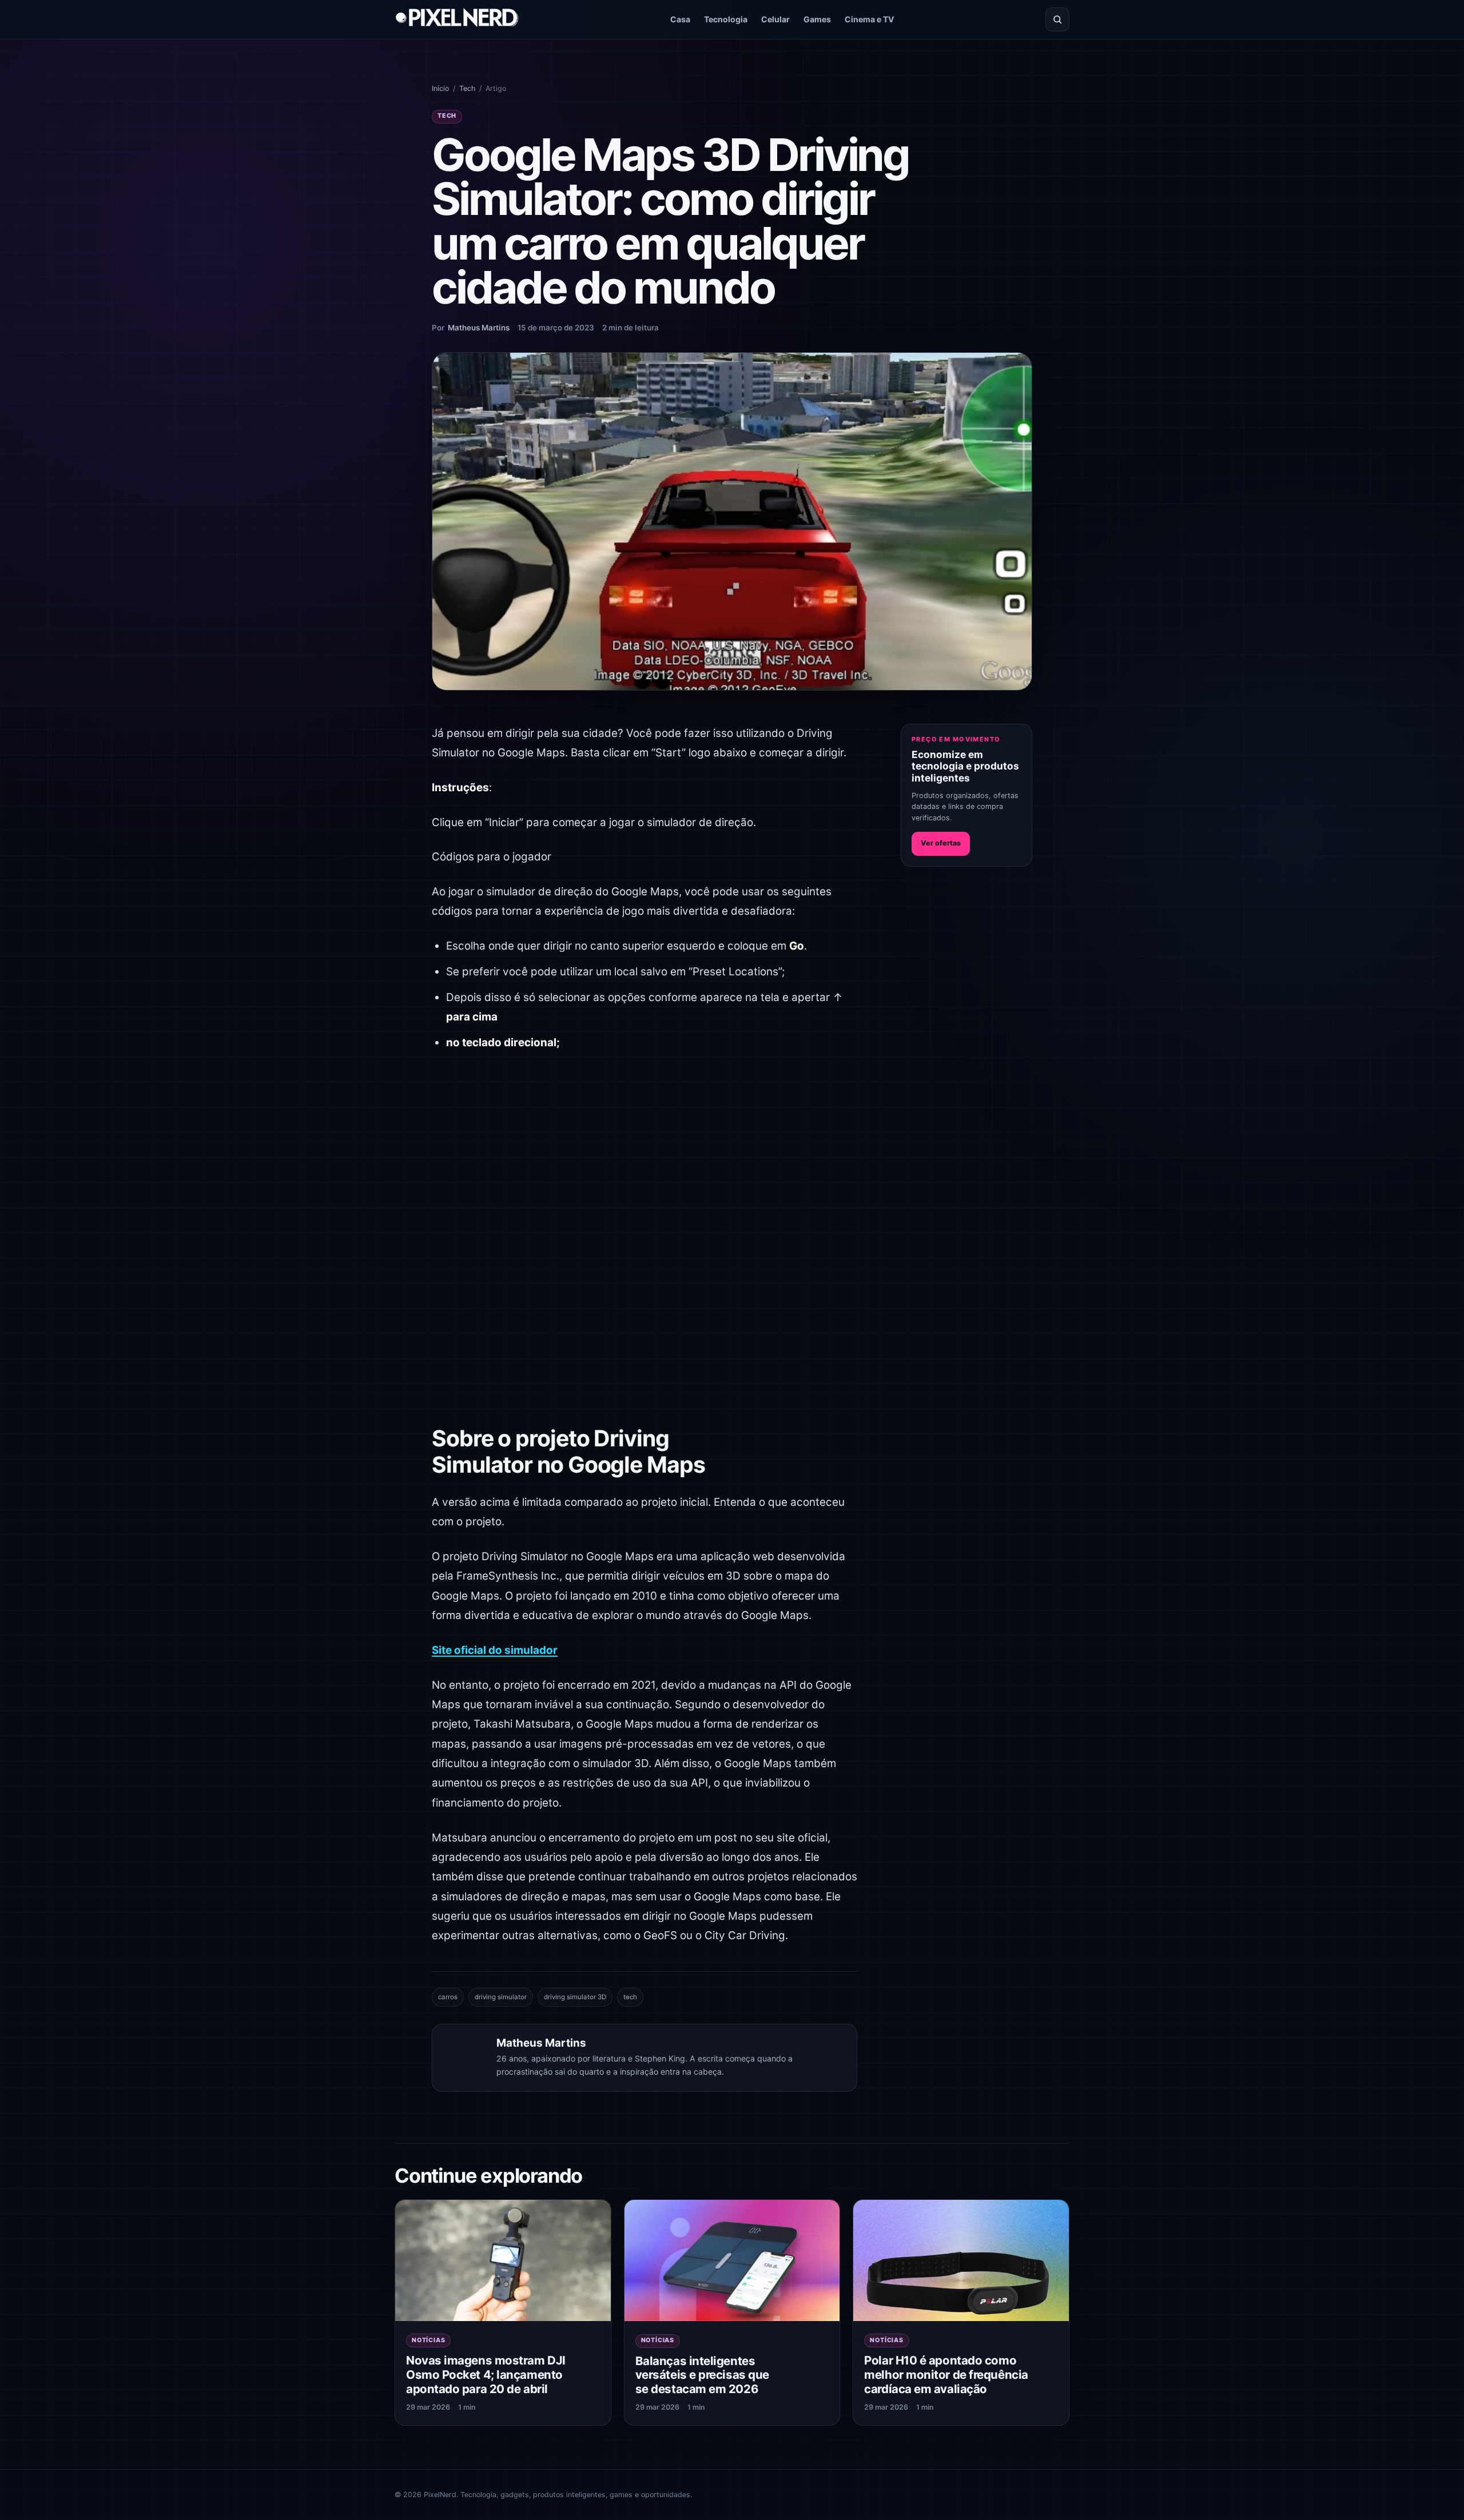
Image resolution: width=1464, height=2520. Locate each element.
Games (817, 19)
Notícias (428, 2340)
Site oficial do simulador (495, 1650)
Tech (467, 88)
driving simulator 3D (575, 1997)
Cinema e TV (870, 19)
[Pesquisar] (1057, 19)
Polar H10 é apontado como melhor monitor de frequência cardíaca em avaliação (946, 2374)
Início (440, 88)
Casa (680, 19)
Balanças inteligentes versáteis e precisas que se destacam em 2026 (702, 2375)
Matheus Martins (479, 328)
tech (630, 1997)
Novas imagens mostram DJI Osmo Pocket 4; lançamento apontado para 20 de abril (486, 2374)
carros (448, 1997)
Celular (775, 19)
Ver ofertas (941, 843)
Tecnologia (726, 19)
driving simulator (501, 1997)
